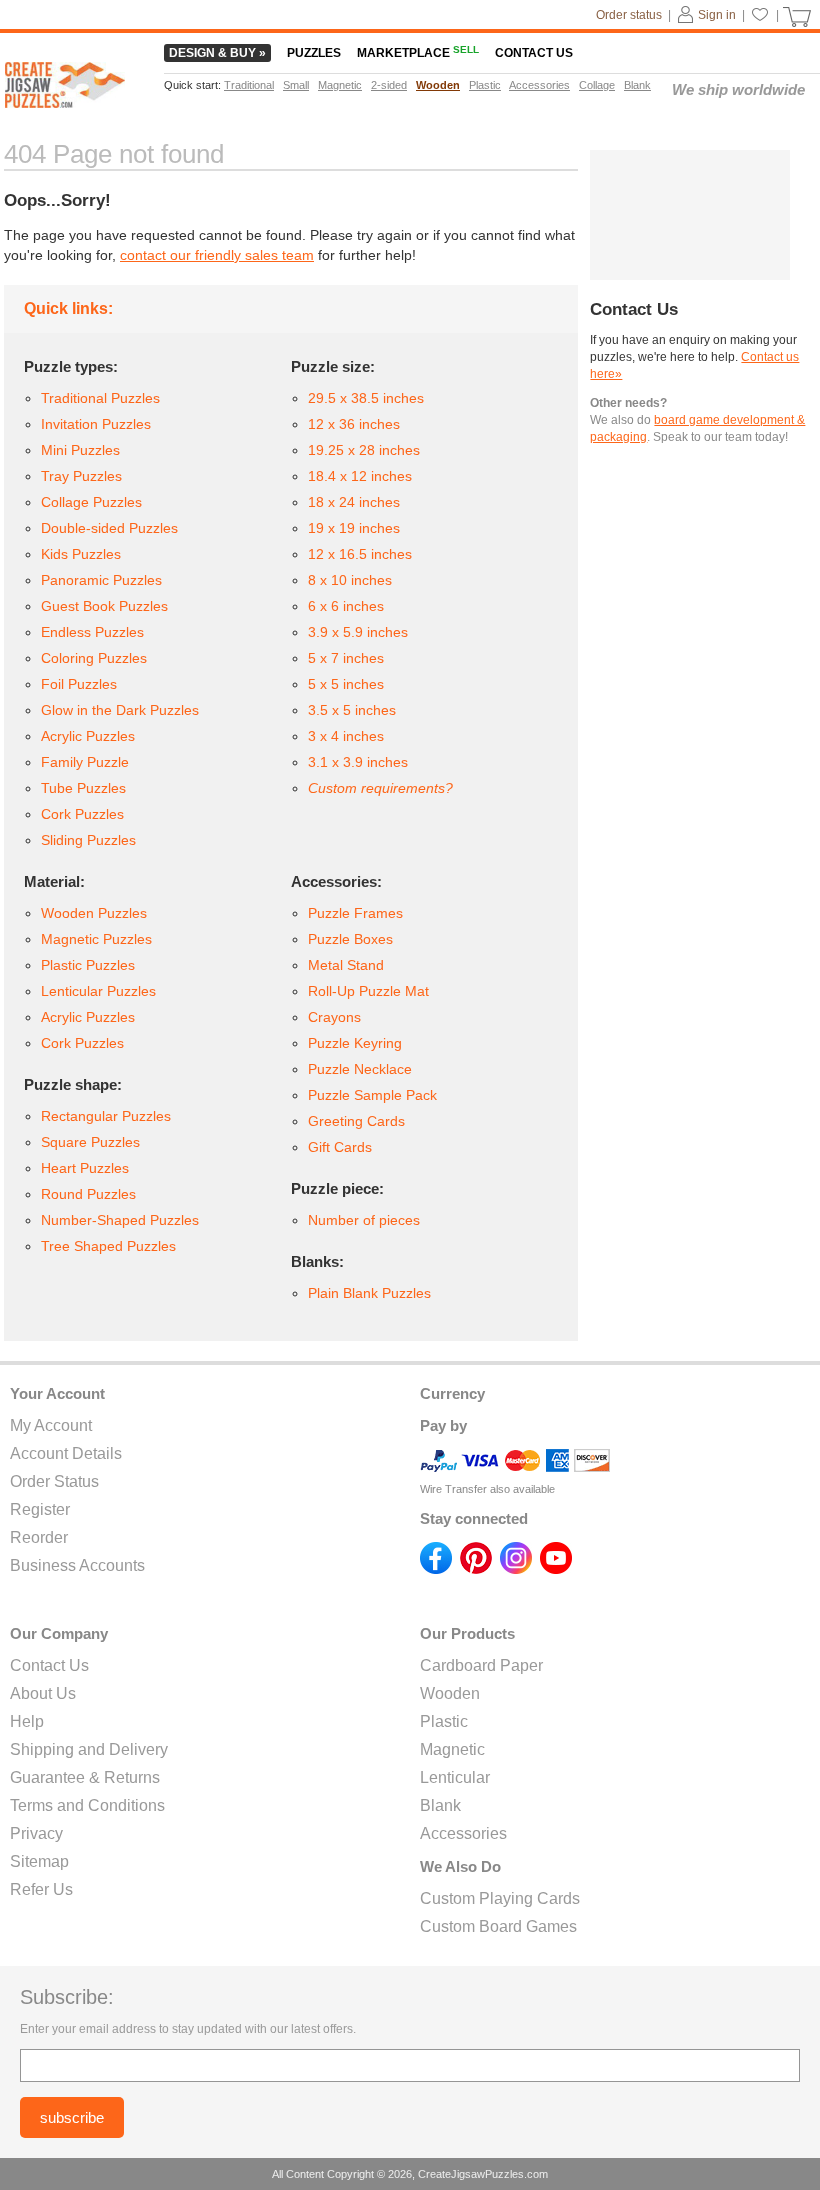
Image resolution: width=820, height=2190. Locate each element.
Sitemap (39, 1861)
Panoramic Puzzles (101, 580)
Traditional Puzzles (100, 398)
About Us (43, 1693)
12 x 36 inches (354, 424)
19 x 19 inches (354, 528)
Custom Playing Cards (500, 1898)
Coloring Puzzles (94, 658)
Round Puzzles (88, 1194)
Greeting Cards (356, 1121)
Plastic (444, 1721)
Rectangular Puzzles (106, 1116)
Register (40, 1509)
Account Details (66, 1453)
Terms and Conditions (87, 1805)
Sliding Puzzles (88, 840)
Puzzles (314, 53)
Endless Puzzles (92, 632)
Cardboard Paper (481, 1665)
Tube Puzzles (83, 788)
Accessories (463, 1833)
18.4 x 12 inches (360, 476)
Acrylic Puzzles (88, 736)
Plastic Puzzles (88, 965)
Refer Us (41, 1889)
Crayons (334, 1017)
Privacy (36, 1833)
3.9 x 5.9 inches (358, 632)
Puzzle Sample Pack (372, 1095)
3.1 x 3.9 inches (358, 762)
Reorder (39, 1537)
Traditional (249, 85)
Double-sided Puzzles (109, 528)
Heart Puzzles (85, 1168)
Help (27, 1721)
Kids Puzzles (81, 554)
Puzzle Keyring (355, 1043)
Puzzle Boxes (350, 939)
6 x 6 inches (346, 606)
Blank (440, 1805)
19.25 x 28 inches (364, 450)
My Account (51, 1425)
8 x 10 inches (350, 580)
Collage (597, 85)
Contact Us (49, 1665)
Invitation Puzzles (96, 424)
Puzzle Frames (355, 913)
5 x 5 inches (346, 684)
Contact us (534, 53)
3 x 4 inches (346, 736)
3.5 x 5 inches (352, 710)
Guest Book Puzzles (104, 606)
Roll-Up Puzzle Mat (368, 991)
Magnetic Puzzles (96, 939)
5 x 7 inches (346, 658)
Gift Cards (340, 1147)
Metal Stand (346, 965)
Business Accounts (77, 1565)
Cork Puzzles (82, 814)
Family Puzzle (85, 762)
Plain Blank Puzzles (369, 1293)
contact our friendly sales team (217, 255)
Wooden (450, 1693)
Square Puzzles (90, 1142)
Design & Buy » (217, 53)
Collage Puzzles (91, 502)
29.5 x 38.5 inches (366, 398)
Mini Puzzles (80, 450)
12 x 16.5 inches (360, 554)
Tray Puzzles (81, 476)
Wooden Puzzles (94, 913)
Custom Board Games (498, 1926)
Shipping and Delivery (89, 1749)
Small (296, 85)
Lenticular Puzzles (98, 991)
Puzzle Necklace (360, 1069)
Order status (629, 15)
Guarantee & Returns (85, 1777)
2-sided (389, 85)
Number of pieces (364, 1220)
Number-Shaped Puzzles (120, 1220)
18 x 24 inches (354, 502)
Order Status (54, 1481)
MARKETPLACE (418, 53)
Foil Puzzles (79, 684)
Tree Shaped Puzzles (108, 1246)
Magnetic (452, 1749)
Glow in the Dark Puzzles (120, 710)
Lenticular (455, 1777)
